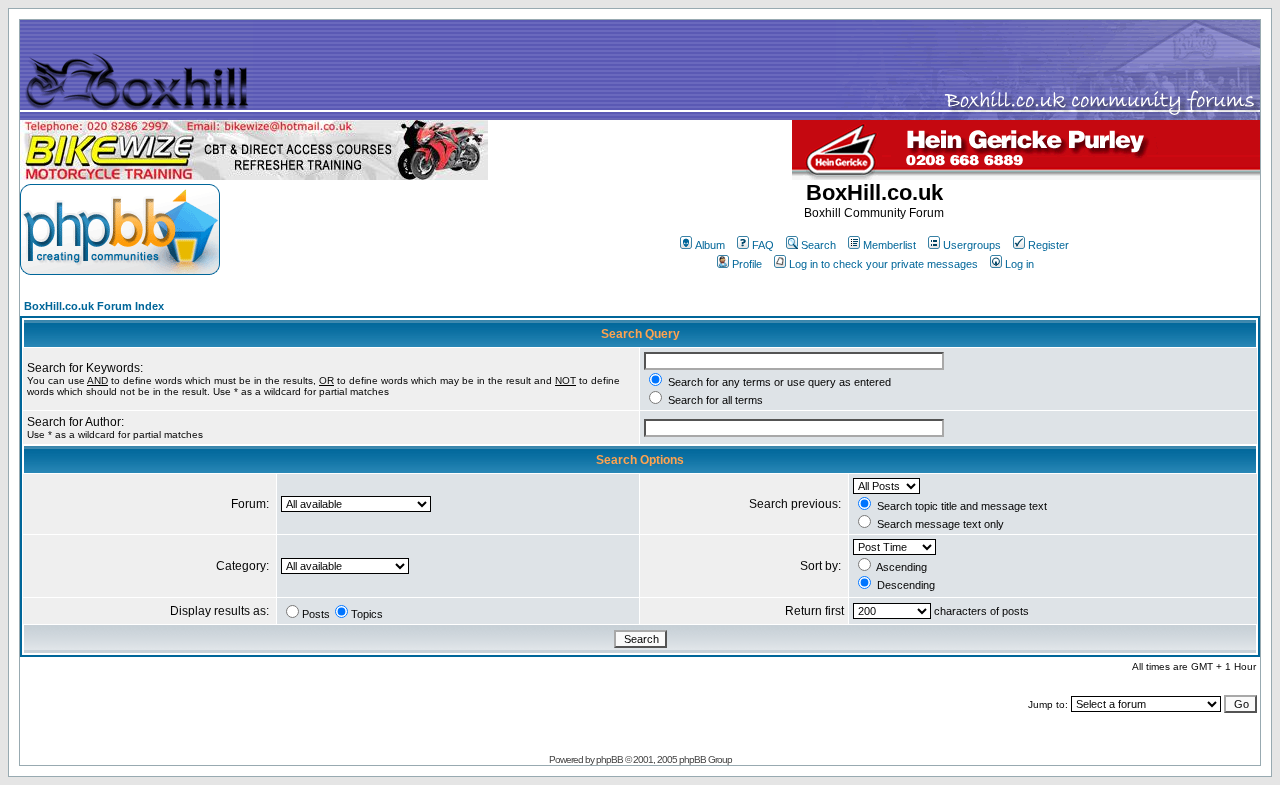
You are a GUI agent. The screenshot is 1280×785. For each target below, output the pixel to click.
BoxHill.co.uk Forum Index (94, 306)
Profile (747, 264)
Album (710, 245)
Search (818, 245)
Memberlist (889, 245)
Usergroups (972, 245)
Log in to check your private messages (883, 264)
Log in (1019, 264)
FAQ (763, 245)
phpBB (609, 759)
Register (1048, 245)
